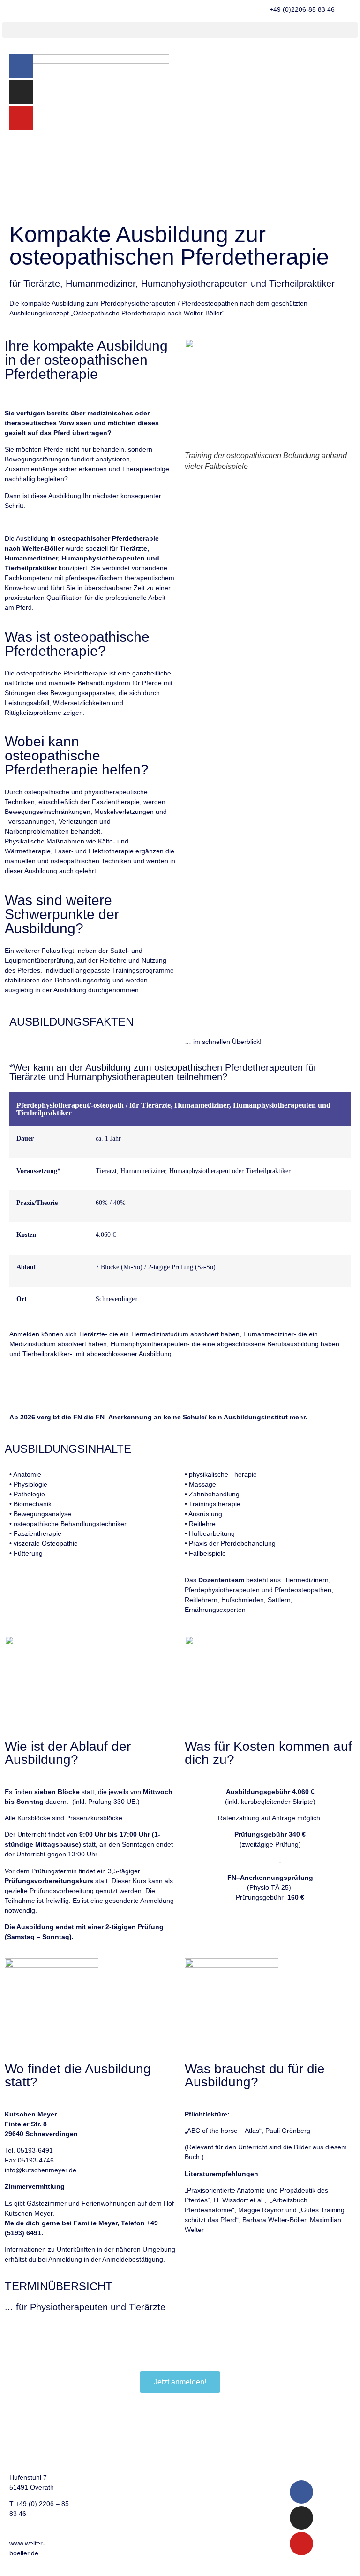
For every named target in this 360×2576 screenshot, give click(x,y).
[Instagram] (21, 92)
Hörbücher (236, 2445)
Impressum (166, 2412)
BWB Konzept (100, 2412)
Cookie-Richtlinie (174, 2445)
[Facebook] (21, 66)
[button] (180, 30)
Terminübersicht (103, 2478)
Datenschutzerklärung (182, 2428)
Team (88, 2445)
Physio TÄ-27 (25, 2337)
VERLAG (233, 2412)
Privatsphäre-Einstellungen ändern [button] (169, 2482)
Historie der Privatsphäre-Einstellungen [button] (169, 2522)
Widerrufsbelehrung (249, 2478)
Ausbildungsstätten (108, 2428)
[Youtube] (21, 118)
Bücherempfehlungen (252, 2428)
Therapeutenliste (105, 2461)
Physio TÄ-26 (25, 2327)
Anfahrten (94, 2494)
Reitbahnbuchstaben (251, 2461)
